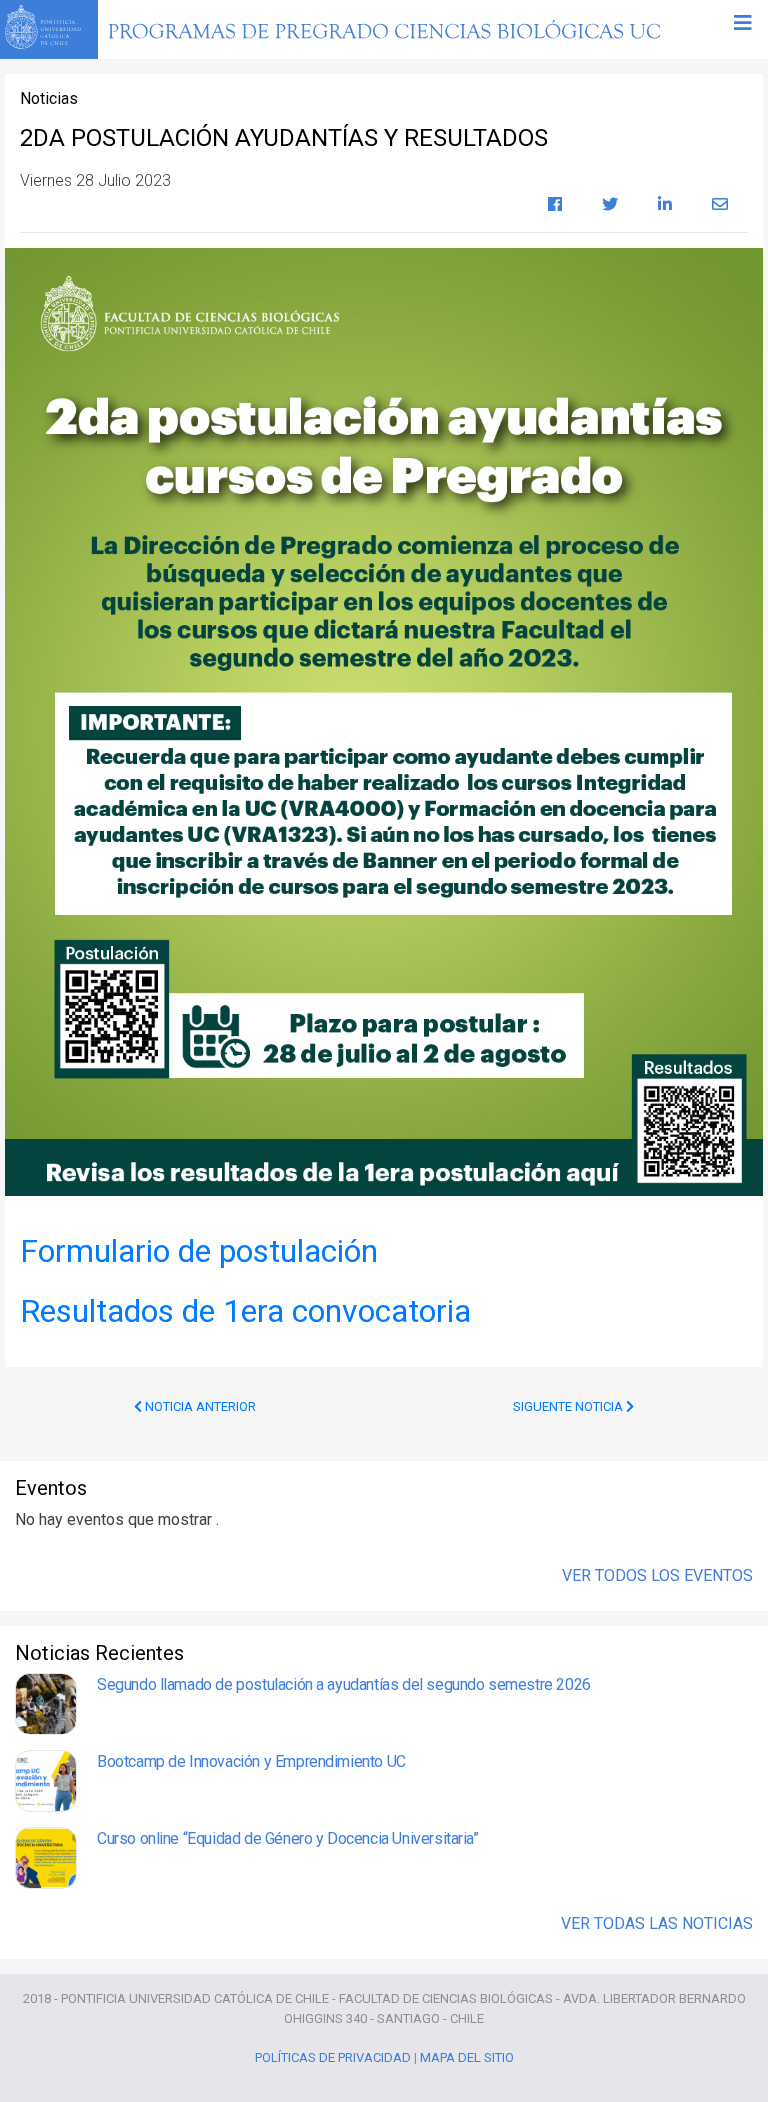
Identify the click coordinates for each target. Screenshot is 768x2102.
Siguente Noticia (569, 1406)
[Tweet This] (610, 204)
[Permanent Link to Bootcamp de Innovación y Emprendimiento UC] (46, 1781)
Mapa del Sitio (467, 2057)
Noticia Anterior (199, 1406)
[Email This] (720, 204)
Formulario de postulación (199, 1251)
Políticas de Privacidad (333, 2057)
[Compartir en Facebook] (555, 204)
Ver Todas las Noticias (657, 1923)
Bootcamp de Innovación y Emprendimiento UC (251, 1761)
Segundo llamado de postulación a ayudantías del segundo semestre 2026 (344, 1684)
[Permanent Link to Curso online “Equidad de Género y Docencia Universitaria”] (46, 1858)
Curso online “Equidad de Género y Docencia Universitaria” (288, 1838)
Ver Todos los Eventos (657, 1575)
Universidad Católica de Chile (49, 27)
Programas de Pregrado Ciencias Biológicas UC (435, 29)
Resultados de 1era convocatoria (245, 1311)
